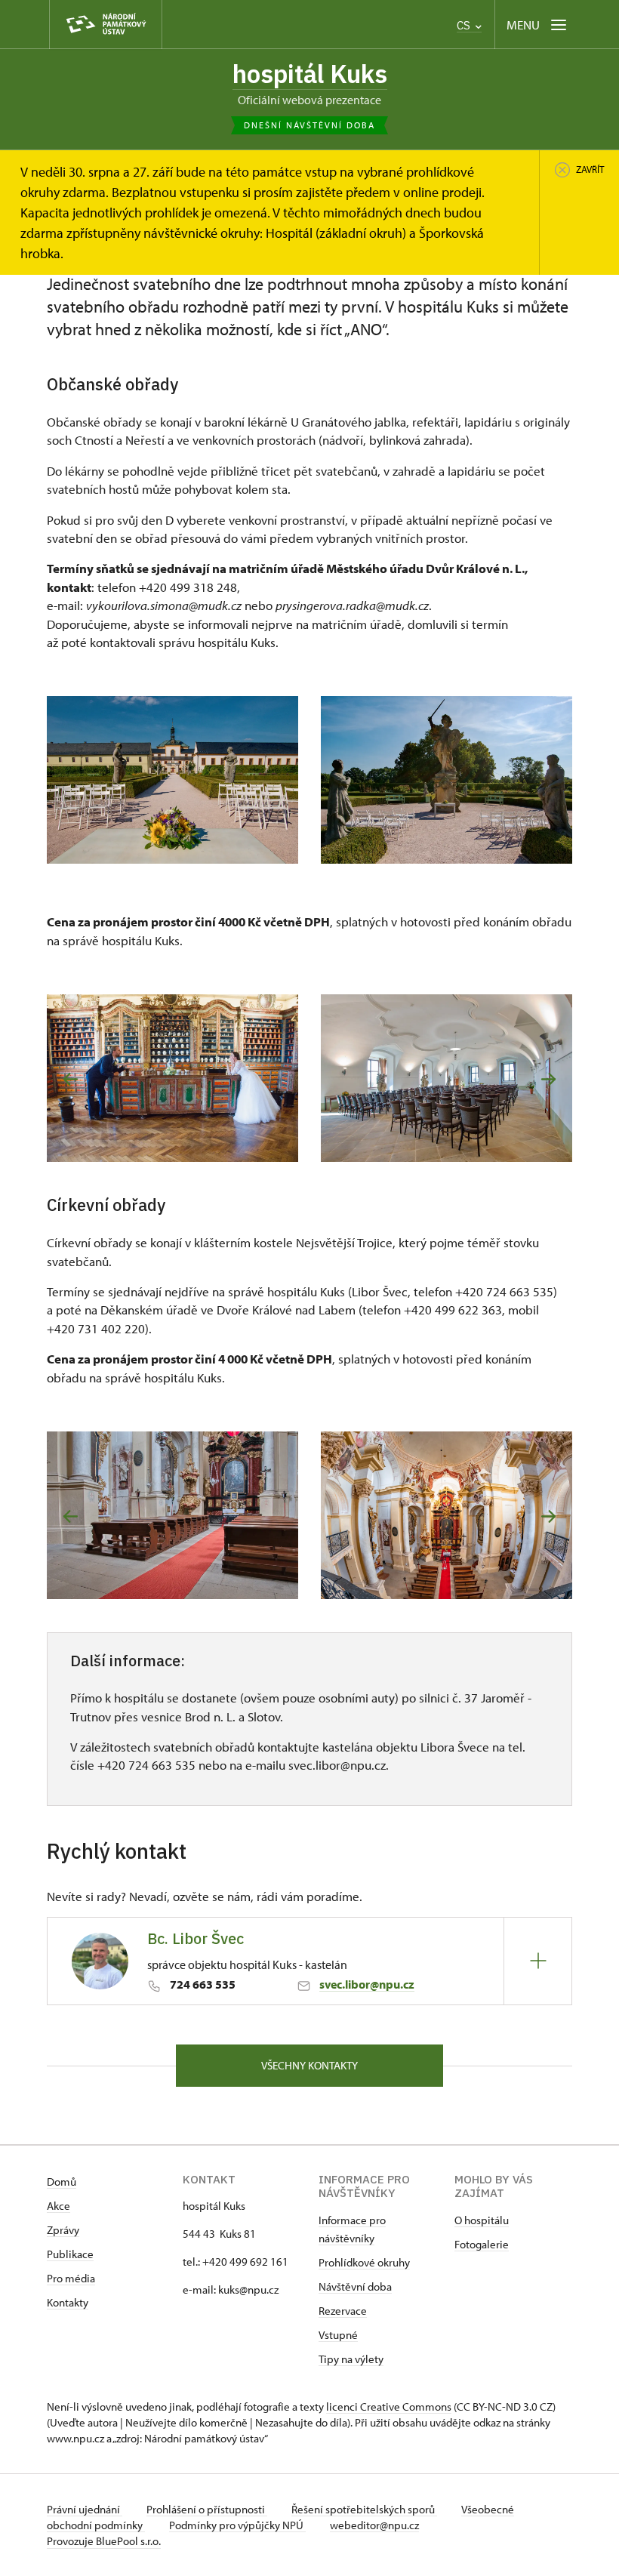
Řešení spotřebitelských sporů (364, 2509)
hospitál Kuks (310, 74)
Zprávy (63, 2230)
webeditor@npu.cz (374, 2525)
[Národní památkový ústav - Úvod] (106, 25)
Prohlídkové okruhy (364, 2262)
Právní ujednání (85, 2509)
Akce (59, 2206)
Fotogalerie (482, 2244)
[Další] (548, 1079)
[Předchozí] (71, 1079)
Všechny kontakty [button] (309, 2065)
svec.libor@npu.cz (367, 1984)
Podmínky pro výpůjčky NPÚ (237, 2525)
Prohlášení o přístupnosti (207, 2509)
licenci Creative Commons (389, 2407)
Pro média (71, 2278)
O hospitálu (482, 2220)
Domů (62, 2182)
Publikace (70, 2254)
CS (465, 25)
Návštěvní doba (355, 2286)
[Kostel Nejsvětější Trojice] (447, 1515)
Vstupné (338, 2335)
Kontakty (68, 2302)
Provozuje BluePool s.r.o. (104, 2541)
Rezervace (343, 2311)
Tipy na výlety (351, 2359)
